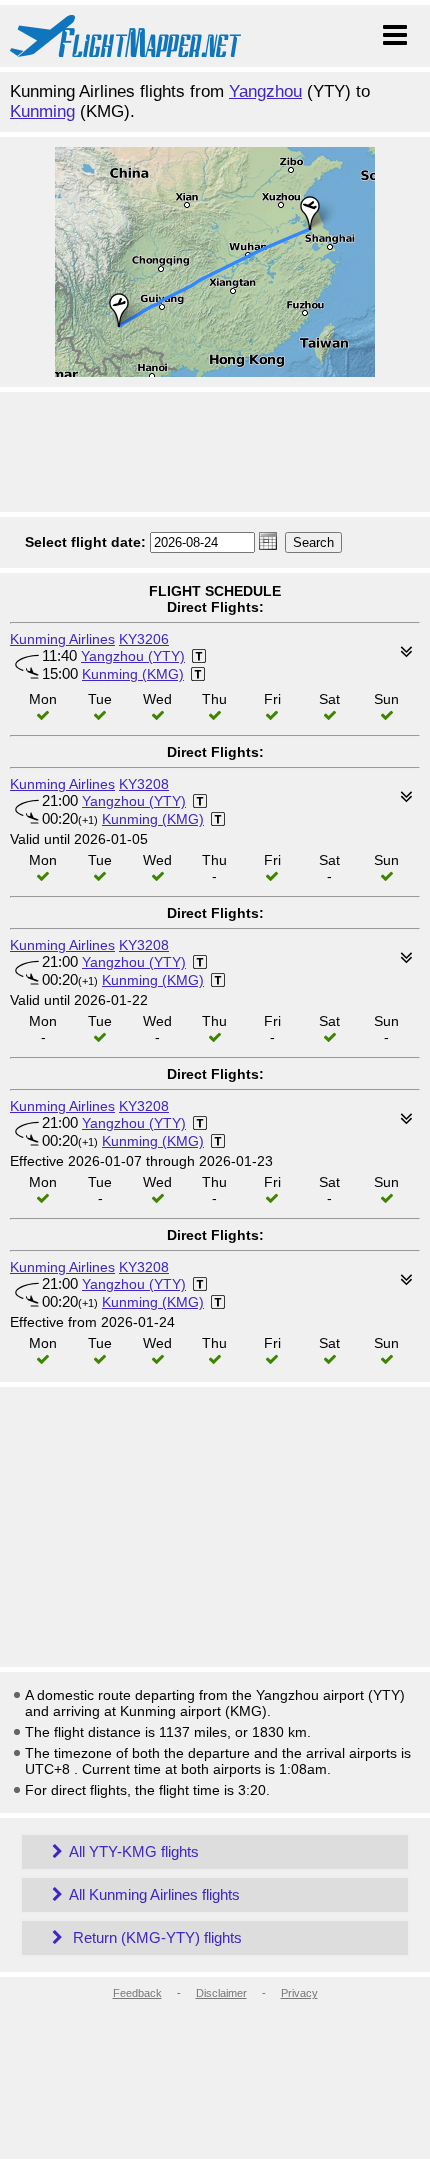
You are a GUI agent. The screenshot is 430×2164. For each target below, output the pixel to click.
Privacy (299, 1993)
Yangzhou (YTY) (133, 656)
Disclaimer (221, 1993)
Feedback (137, 1993)
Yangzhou (265, 91)
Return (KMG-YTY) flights (155, 1937)
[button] (268, 541)
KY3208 (144, 784)
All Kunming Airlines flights (154, 1894)
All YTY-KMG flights (134, 1851)
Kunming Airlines (62, 639)
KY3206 (144, 639)
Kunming (42, 111)
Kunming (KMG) (133, 674)
